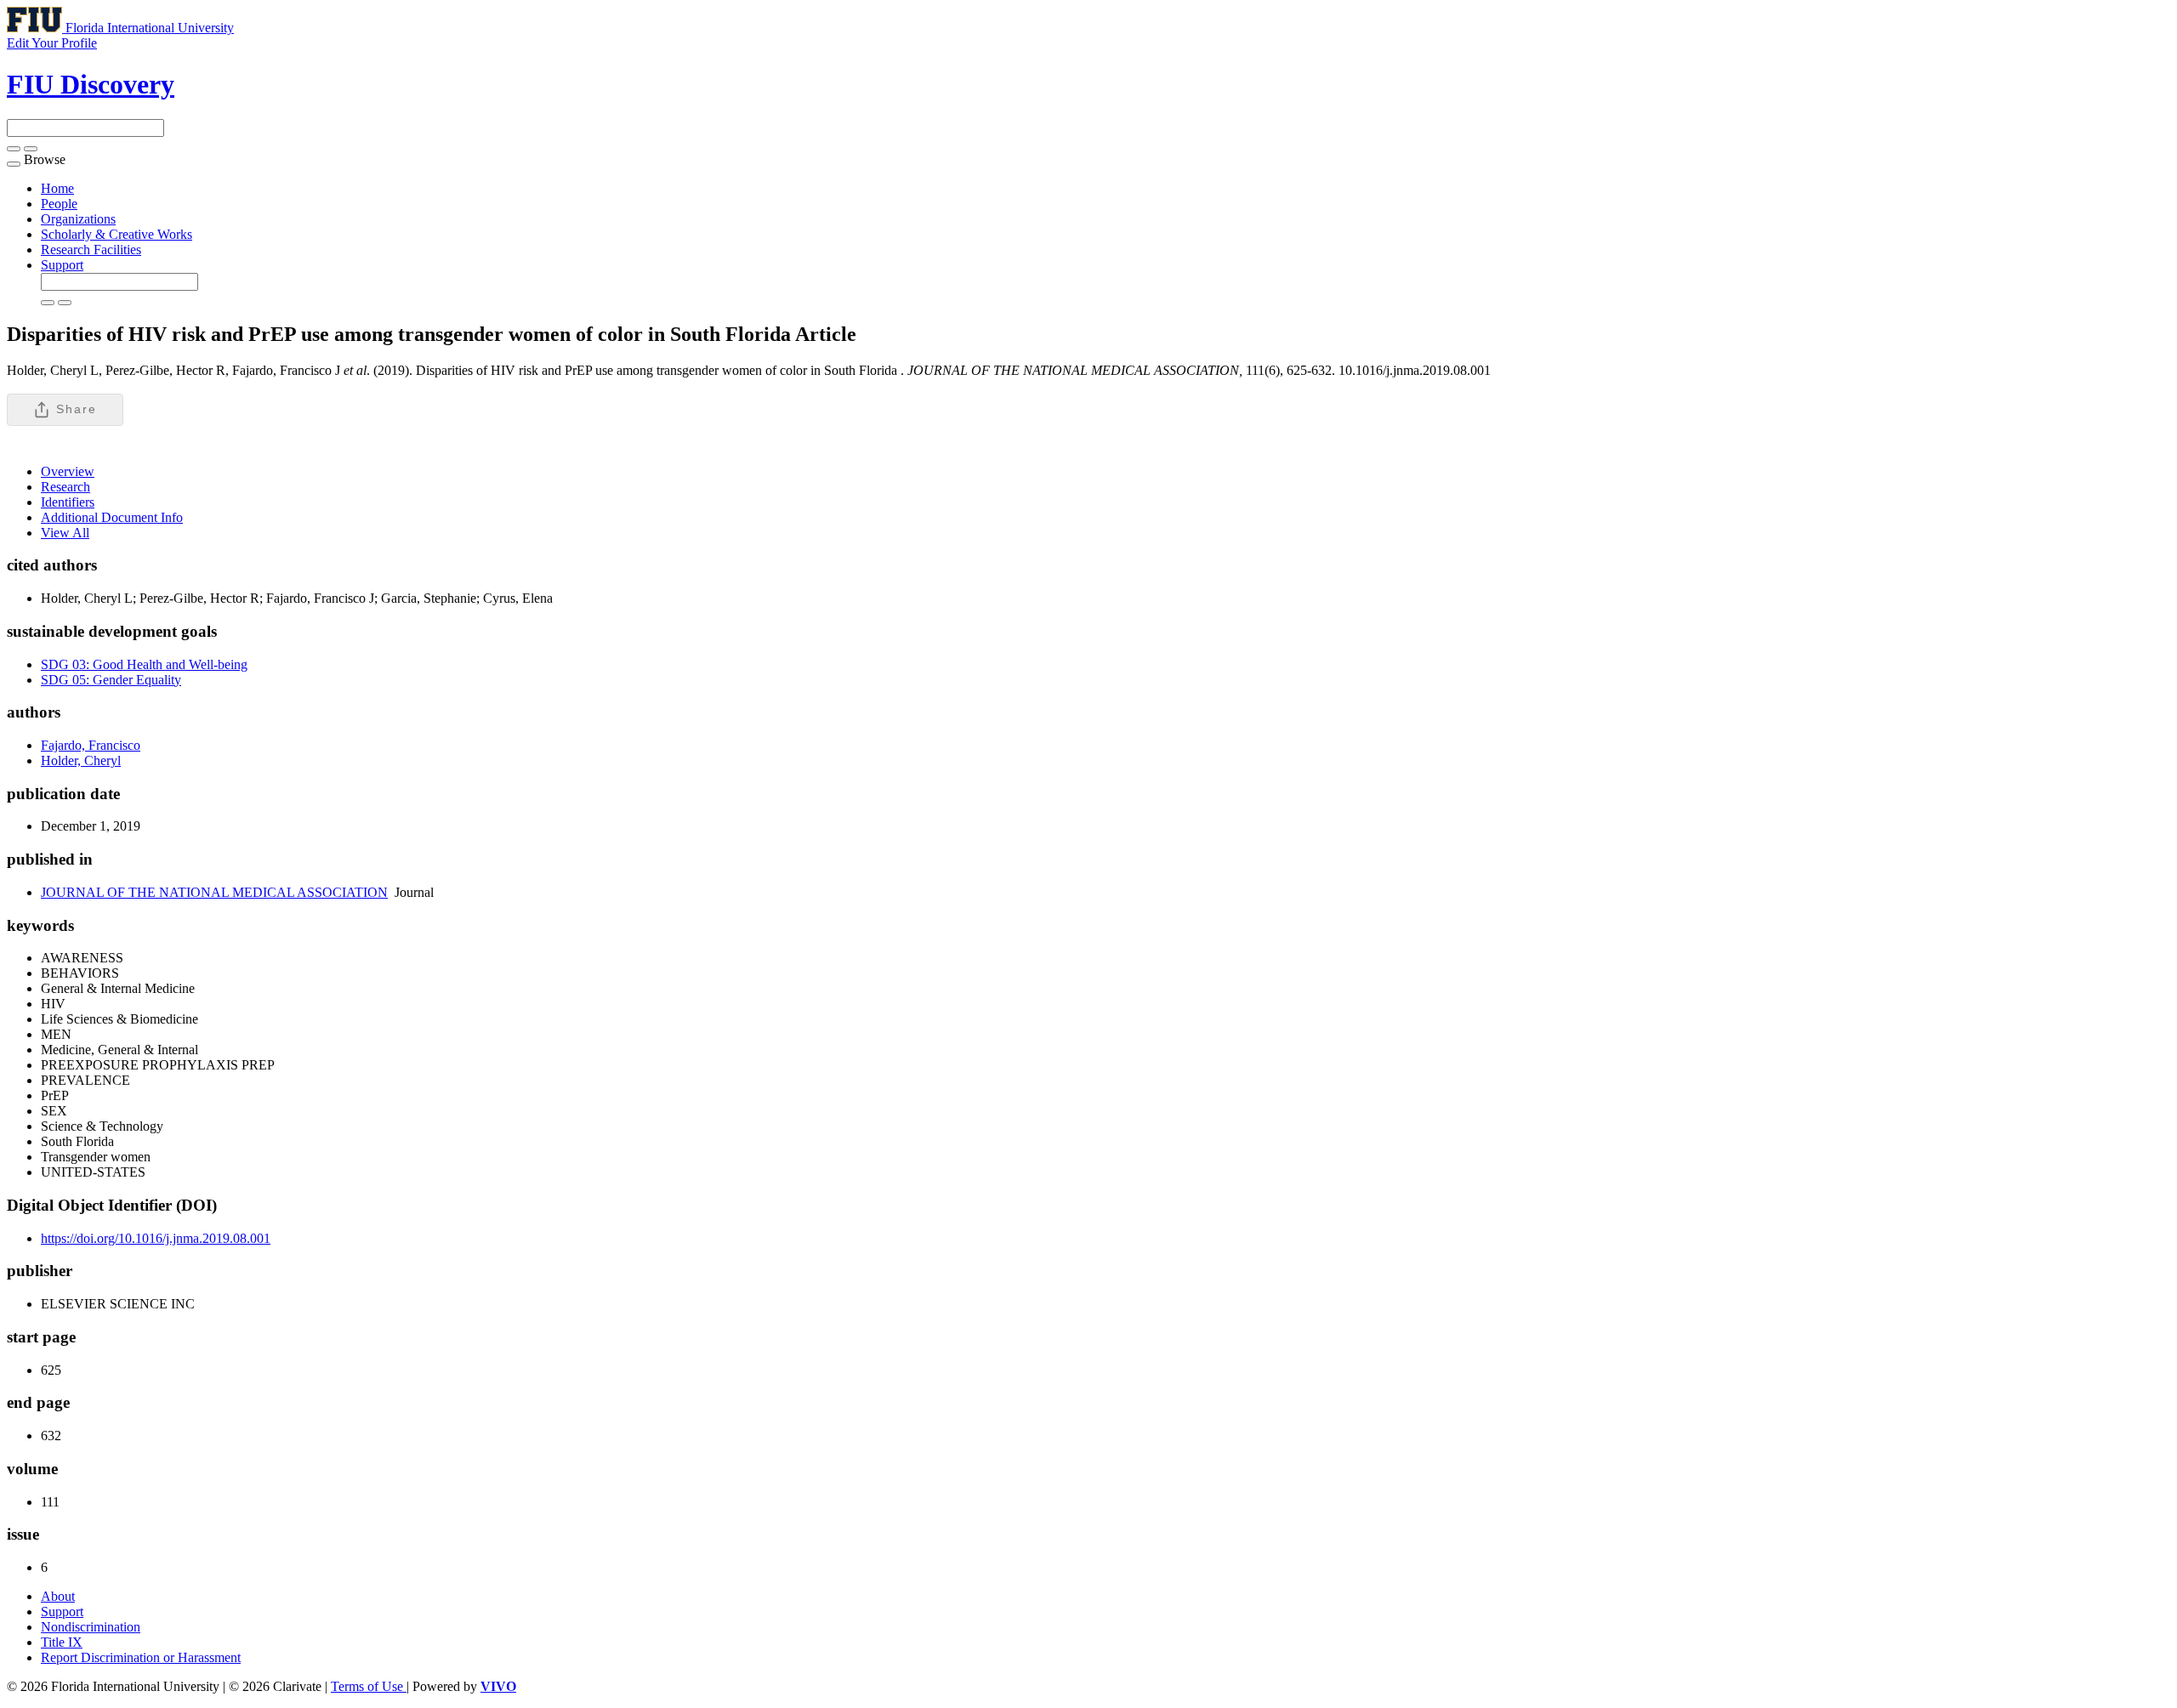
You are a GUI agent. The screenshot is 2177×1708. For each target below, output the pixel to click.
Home (57, 188)
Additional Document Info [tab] (112, 517)
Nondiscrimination (91, 1627)
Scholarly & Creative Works (117, 234)
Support (62, 265)
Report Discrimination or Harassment (141, 1657)
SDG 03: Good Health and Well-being (144, 664)
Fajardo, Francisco (91, 745)
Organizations (78, 219)
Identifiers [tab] (68, 502)
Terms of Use (369, 1686)
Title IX (62, 1642)
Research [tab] (65, 487)
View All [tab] (65, 533)
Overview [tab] (68, 471)
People (59, 204)
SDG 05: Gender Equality (111, 680)
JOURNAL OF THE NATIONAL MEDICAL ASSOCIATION (214, 892)
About (58, 1596)
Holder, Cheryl (81, 760)
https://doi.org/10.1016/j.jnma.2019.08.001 (156, 1238)
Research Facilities (91, 250)
